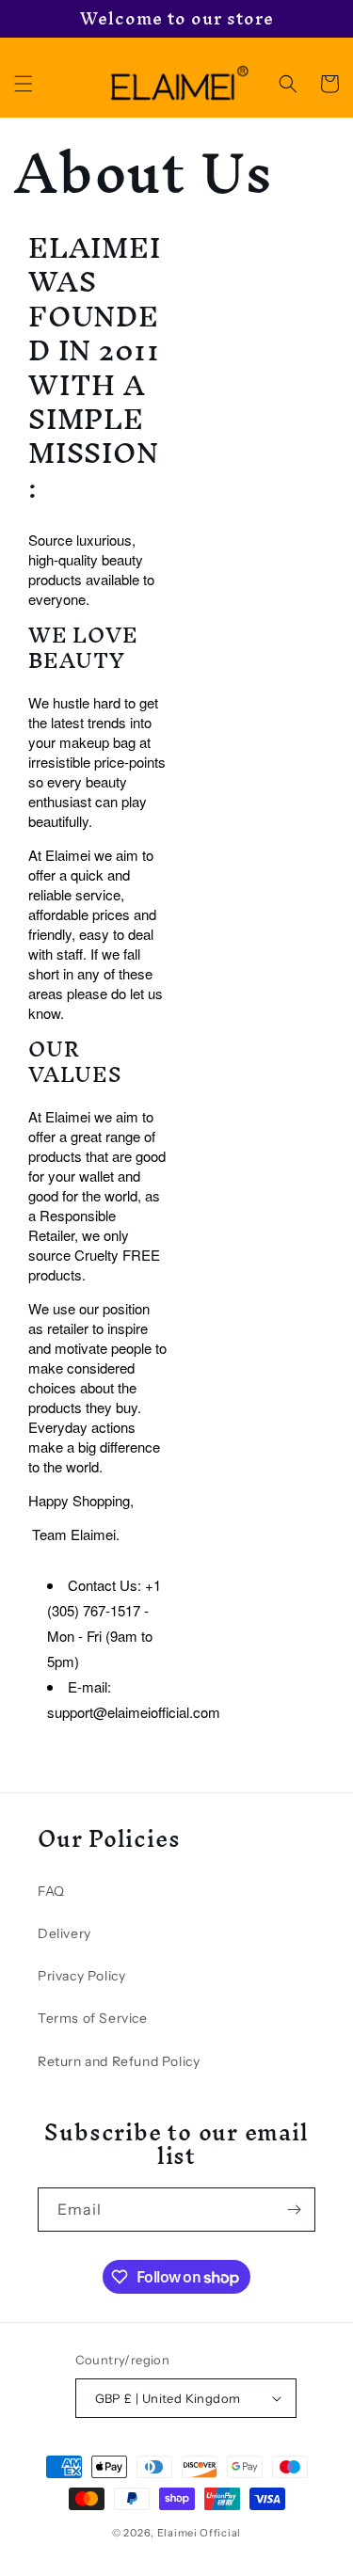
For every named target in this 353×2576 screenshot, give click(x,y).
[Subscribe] (294, 2210)
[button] (24, 84)
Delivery (64, 1933)
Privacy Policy (81, 1976)
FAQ (51, 1891)
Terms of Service (93, 2018)
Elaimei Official (199, 2533)
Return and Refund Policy (119, 2061)
